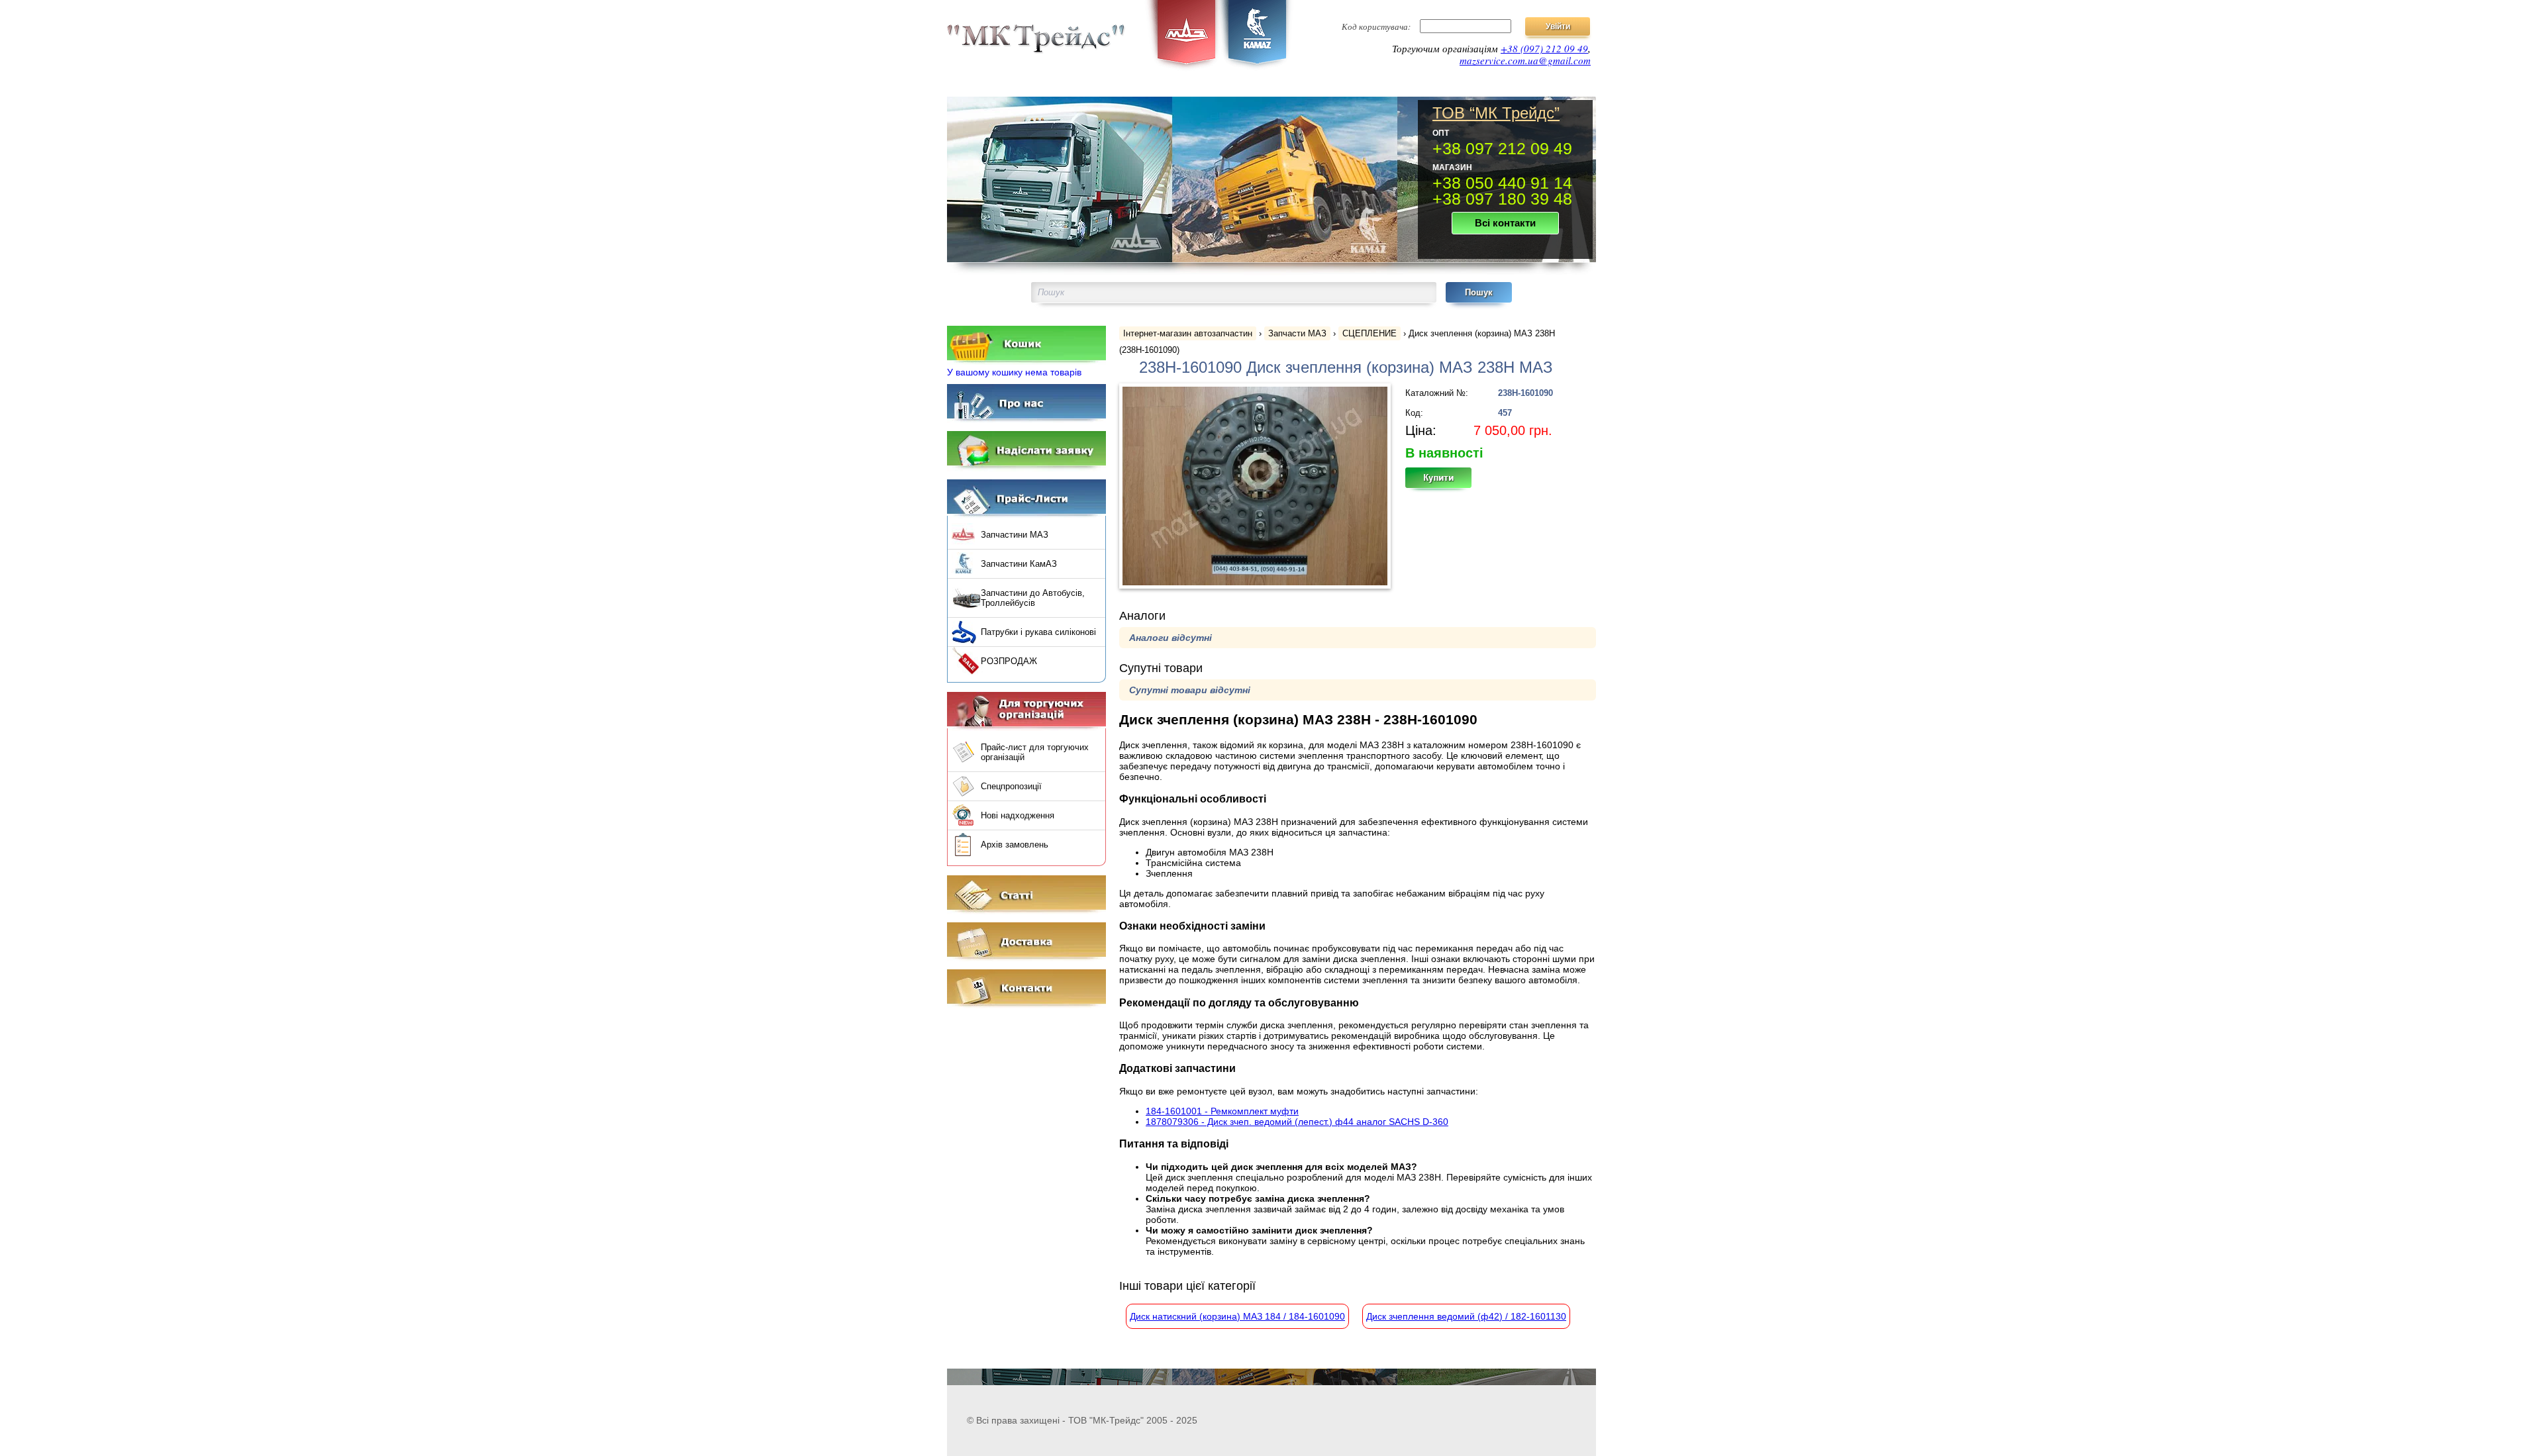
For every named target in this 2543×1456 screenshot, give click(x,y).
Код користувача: (1376, 26)
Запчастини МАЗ (1015, 535)
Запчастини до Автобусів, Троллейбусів (1033, 598)
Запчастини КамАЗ (1019, 564)
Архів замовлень (1015, 845)
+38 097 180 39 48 (1502, 199)
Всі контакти (1505, 223)
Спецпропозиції (1011, 786)
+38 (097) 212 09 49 (1544, 48)
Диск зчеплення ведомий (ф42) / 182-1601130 (1466, 1316)
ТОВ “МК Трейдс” (1496, 113)
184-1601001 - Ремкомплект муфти (1222, 1111)
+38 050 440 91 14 (1502, 183)
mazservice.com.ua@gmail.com (1525, 60)
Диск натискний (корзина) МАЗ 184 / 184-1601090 (1237, 1316)
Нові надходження (1018, 815)
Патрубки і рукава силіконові (1038, 632)
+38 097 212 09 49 (1502, 148)
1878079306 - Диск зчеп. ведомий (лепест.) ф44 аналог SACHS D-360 (1297, 1122)
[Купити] (1446, 482)
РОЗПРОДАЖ (1009, 661)
